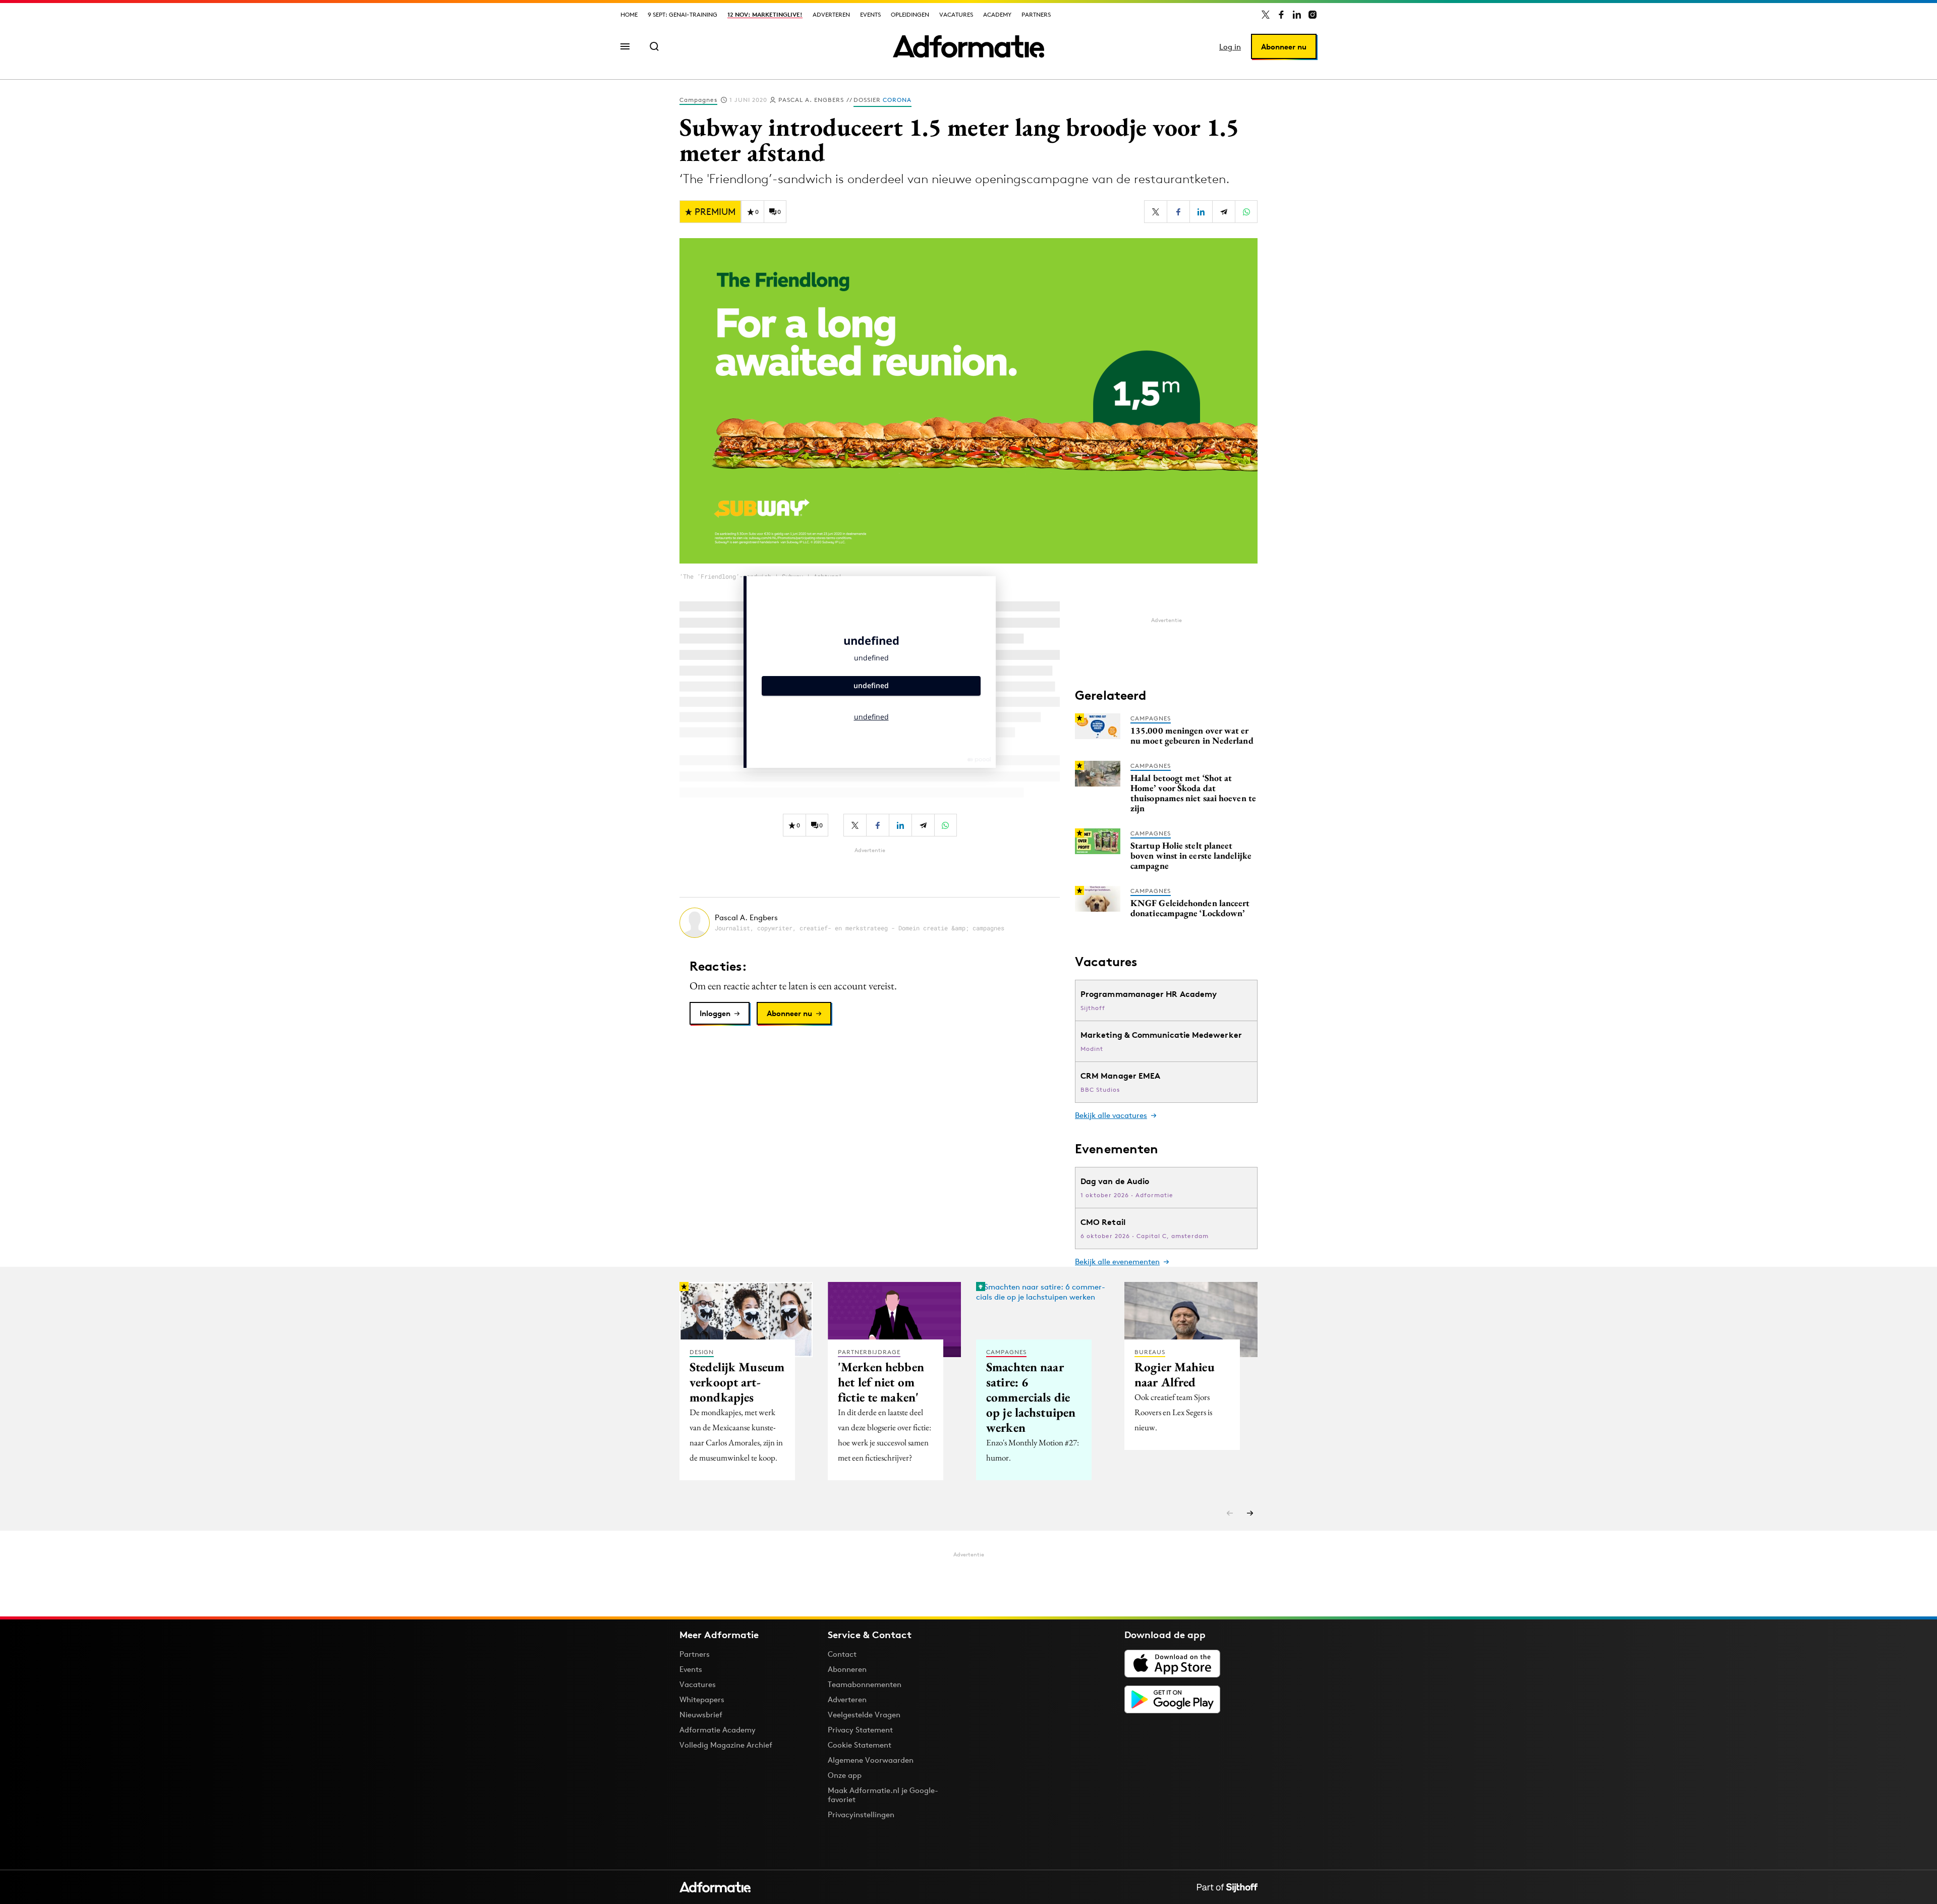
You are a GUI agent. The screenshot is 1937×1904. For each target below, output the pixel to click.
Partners (1036, 14)
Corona (897, 100)
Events (870, 14)
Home (629, 14)
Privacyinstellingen (861, 1815)
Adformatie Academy (718, 1730)
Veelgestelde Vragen (864, 1715)
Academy (997, 14)
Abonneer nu (1284, 47)
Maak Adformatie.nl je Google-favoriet (883, 1795)
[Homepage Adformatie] (968, 46)
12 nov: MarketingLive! (765, 14)
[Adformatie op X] (1266, 15)
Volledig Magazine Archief (726, 1745)
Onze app (845, 1775)
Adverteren (831, 14)
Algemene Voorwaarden (871, 1760)
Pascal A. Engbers (811, 100)
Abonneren (847, 1669)
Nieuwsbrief (701, 1715)
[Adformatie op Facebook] (1281, 15)
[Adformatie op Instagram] (1313, 15)
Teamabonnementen (865, 1684)
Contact (842, 1654)
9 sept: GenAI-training (682, 14)
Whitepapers (702, 1699)
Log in (1230, 47)
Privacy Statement (860, 1730)
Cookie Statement (860, 1745)
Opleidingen (910, 14)
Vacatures (956, 14)
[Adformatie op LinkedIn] (1297, 15)
